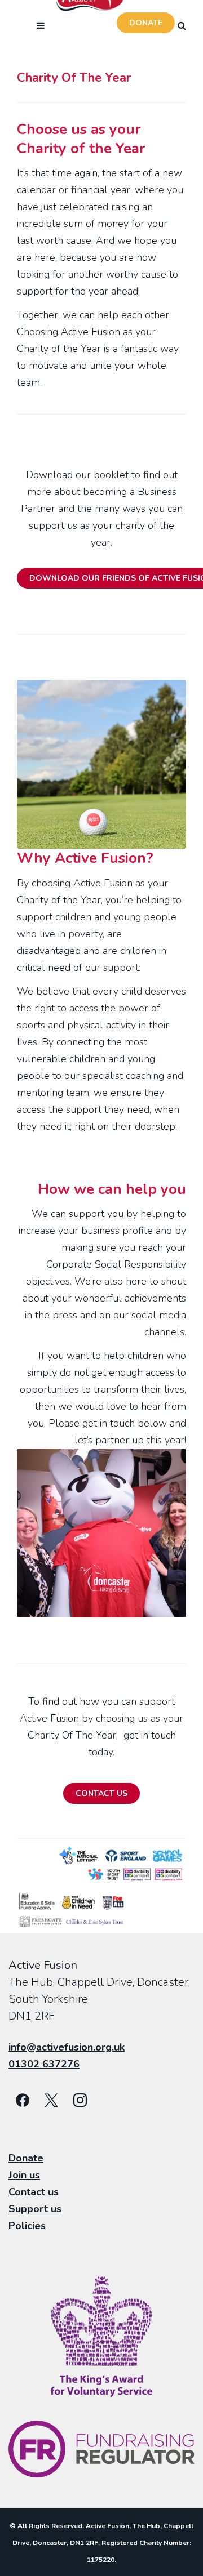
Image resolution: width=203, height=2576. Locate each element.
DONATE (146, 23)
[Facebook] (23, 2101)
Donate (26, 2158)
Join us (24, 2175)
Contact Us (101, 1793)
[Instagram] (80, 2101)
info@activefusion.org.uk (67, 2047)
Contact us (34, 2192)
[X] (52, 2101)
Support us (35, 2209)
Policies (27, 2226)
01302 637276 (44, 2064)
